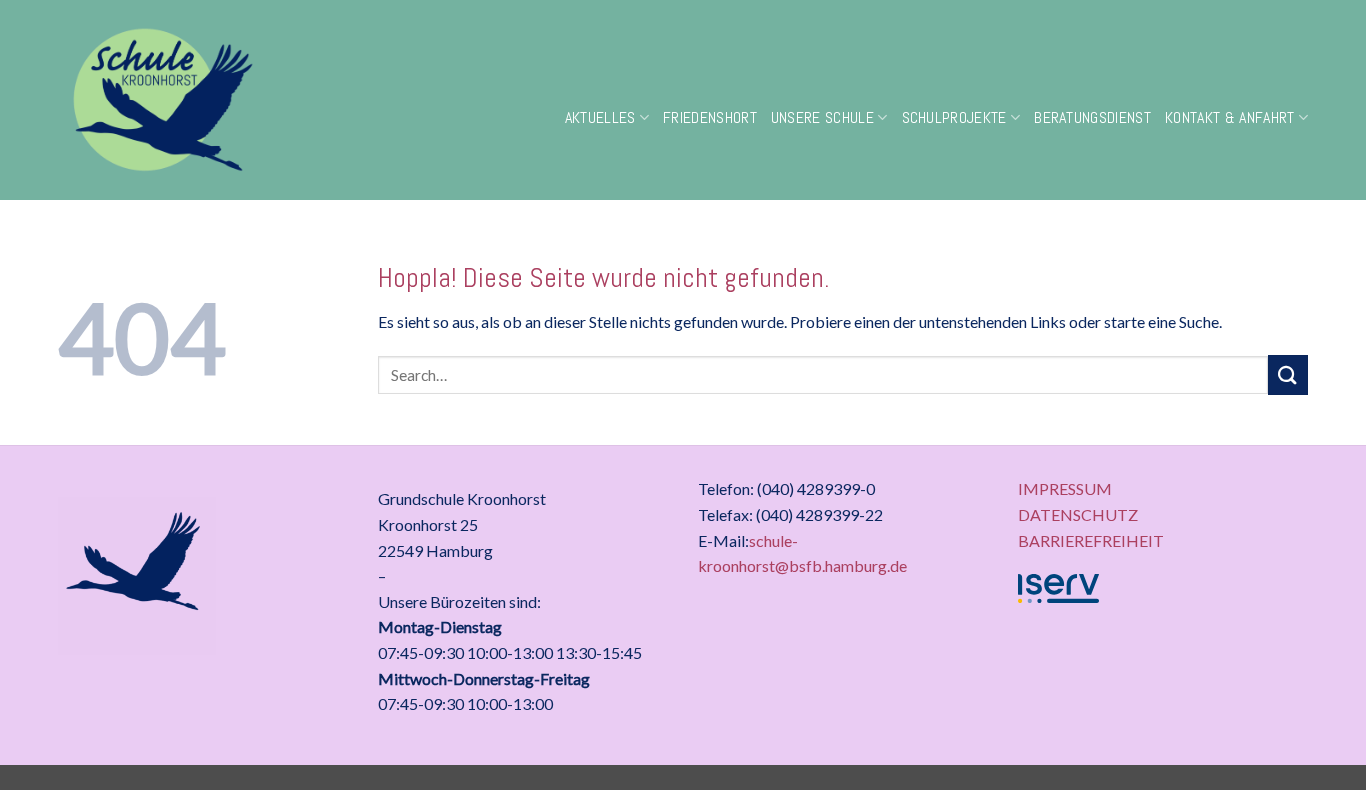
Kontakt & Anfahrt (1229, 117)
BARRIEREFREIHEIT (1091, 540)
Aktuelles (600, 117)
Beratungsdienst (1092, 117)
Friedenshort (710, 117)
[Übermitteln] (1288, 374)
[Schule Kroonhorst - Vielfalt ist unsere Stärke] (223, 100)
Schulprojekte (954, 117)
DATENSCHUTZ (1078, 514)
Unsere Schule (822, 117)
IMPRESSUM (1065, 488)
